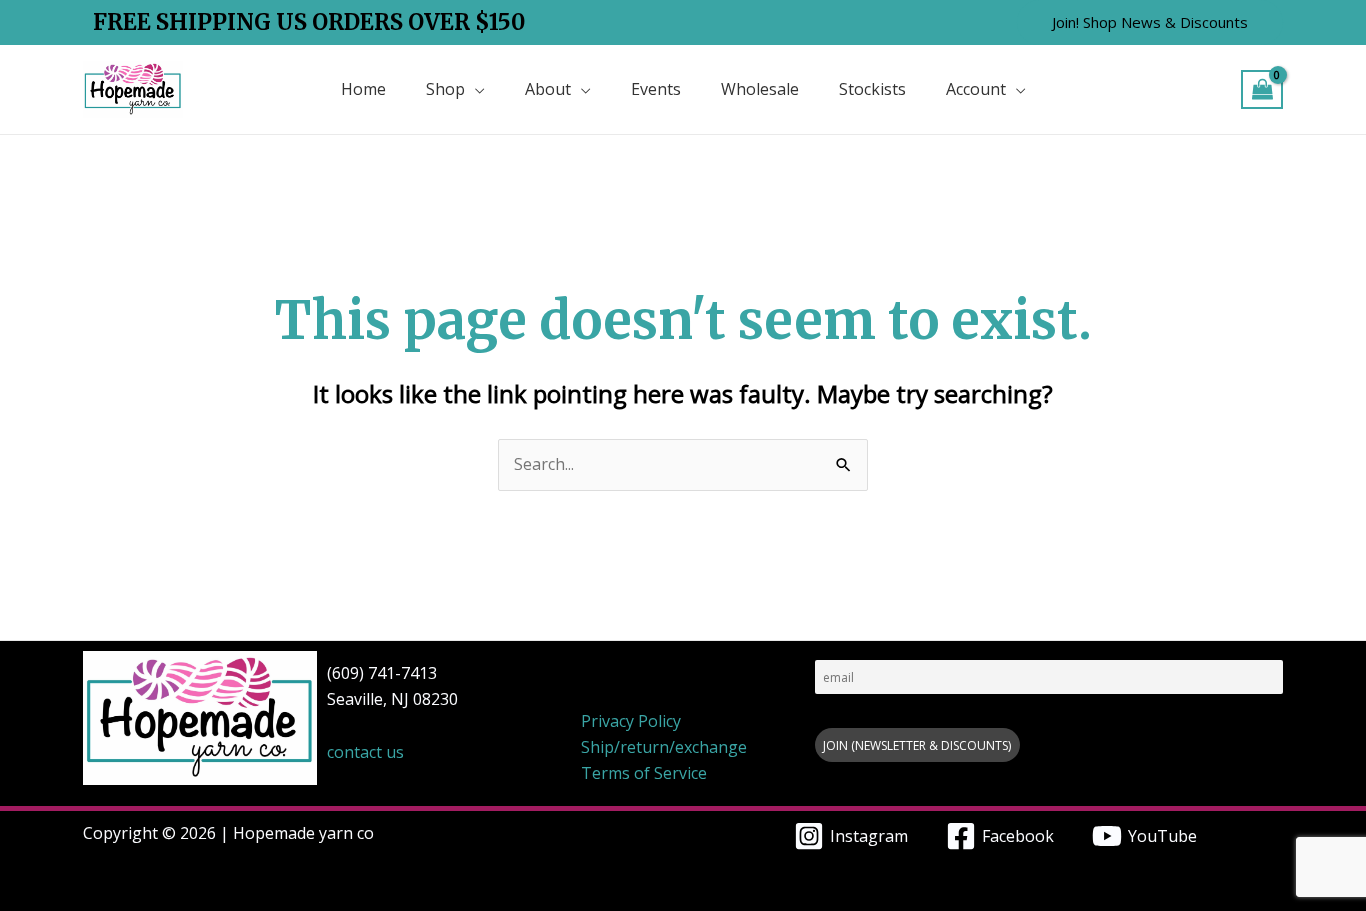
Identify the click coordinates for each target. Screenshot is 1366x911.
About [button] (548, 89)
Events (656, 89)
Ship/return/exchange (664, 747)
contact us (365, 752)
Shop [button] (445, 89)
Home (363, 89)
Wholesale (760, 89)
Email (829, 650)
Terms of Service (644, 773)
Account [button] (976, 89)
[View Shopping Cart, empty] (1262, 89)
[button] (1150, 22)
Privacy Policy (631, 721)
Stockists (872, 89)
